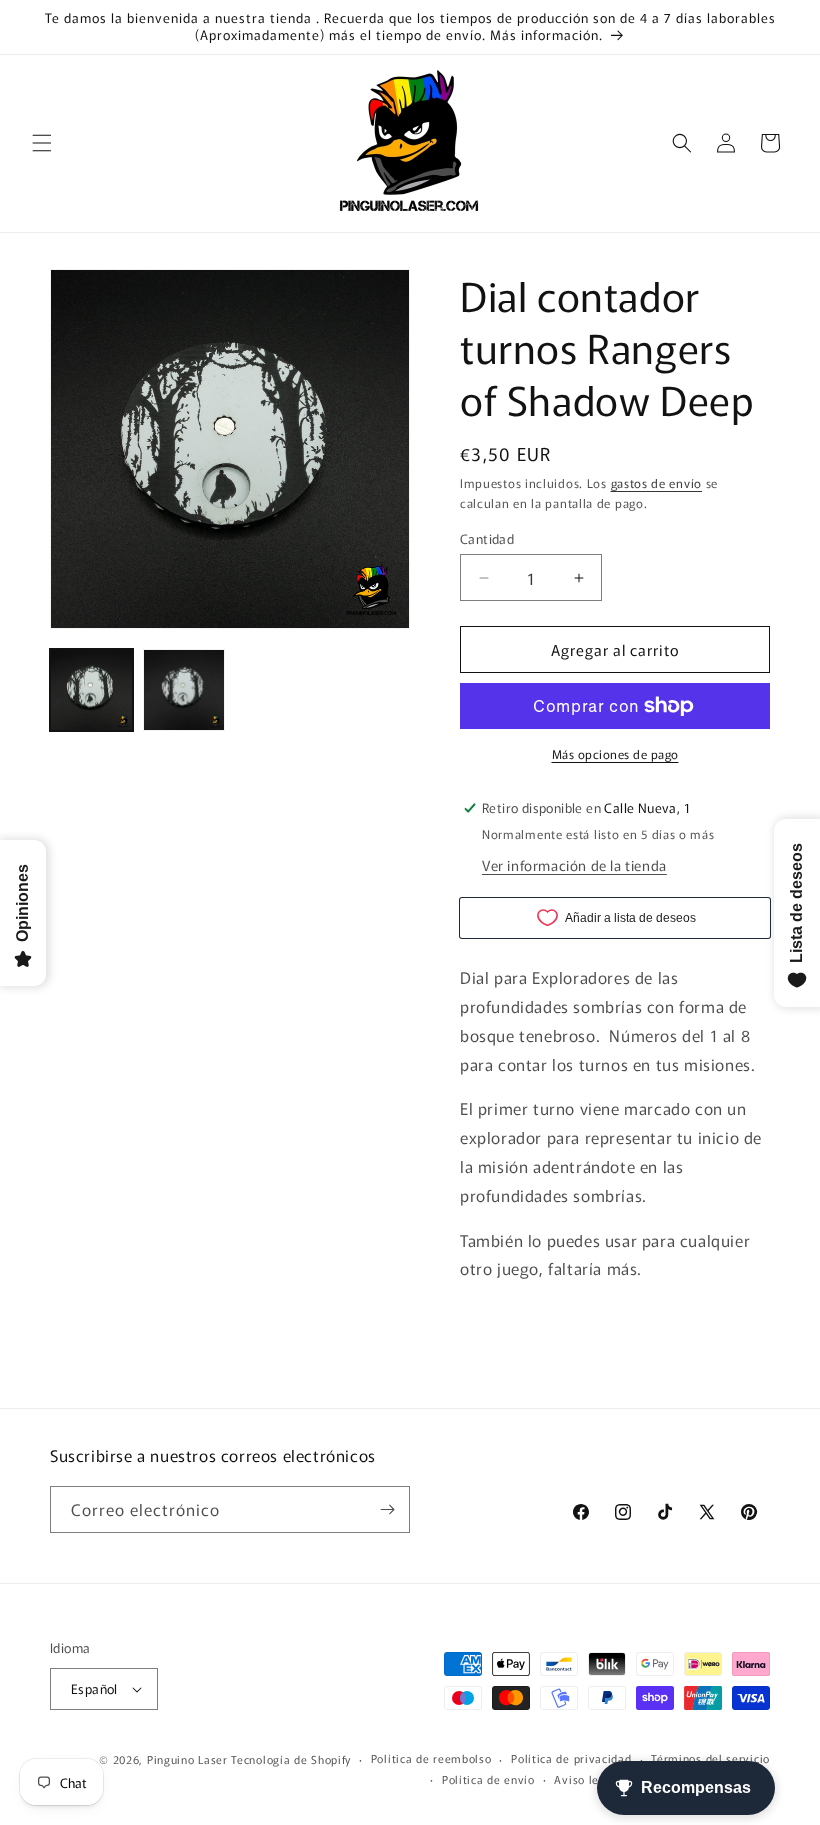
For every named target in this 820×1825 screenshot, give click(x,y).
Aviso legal (585, 1779)
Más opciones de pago (615, 753)
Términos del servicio (710, 1758)
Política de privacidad (571, 1758)
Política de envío (488, 1779)
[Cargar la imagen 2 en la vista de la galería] (184, 690)
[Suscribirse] (387, 1509)
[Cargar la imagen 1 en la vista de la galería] (91, 690)
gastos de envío (657, 482)
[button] (42, 143)
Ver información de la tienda (574, 865)
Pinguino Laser (187, 1759)
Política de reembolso (431, 1758)
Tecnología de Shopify (291, 1759)
